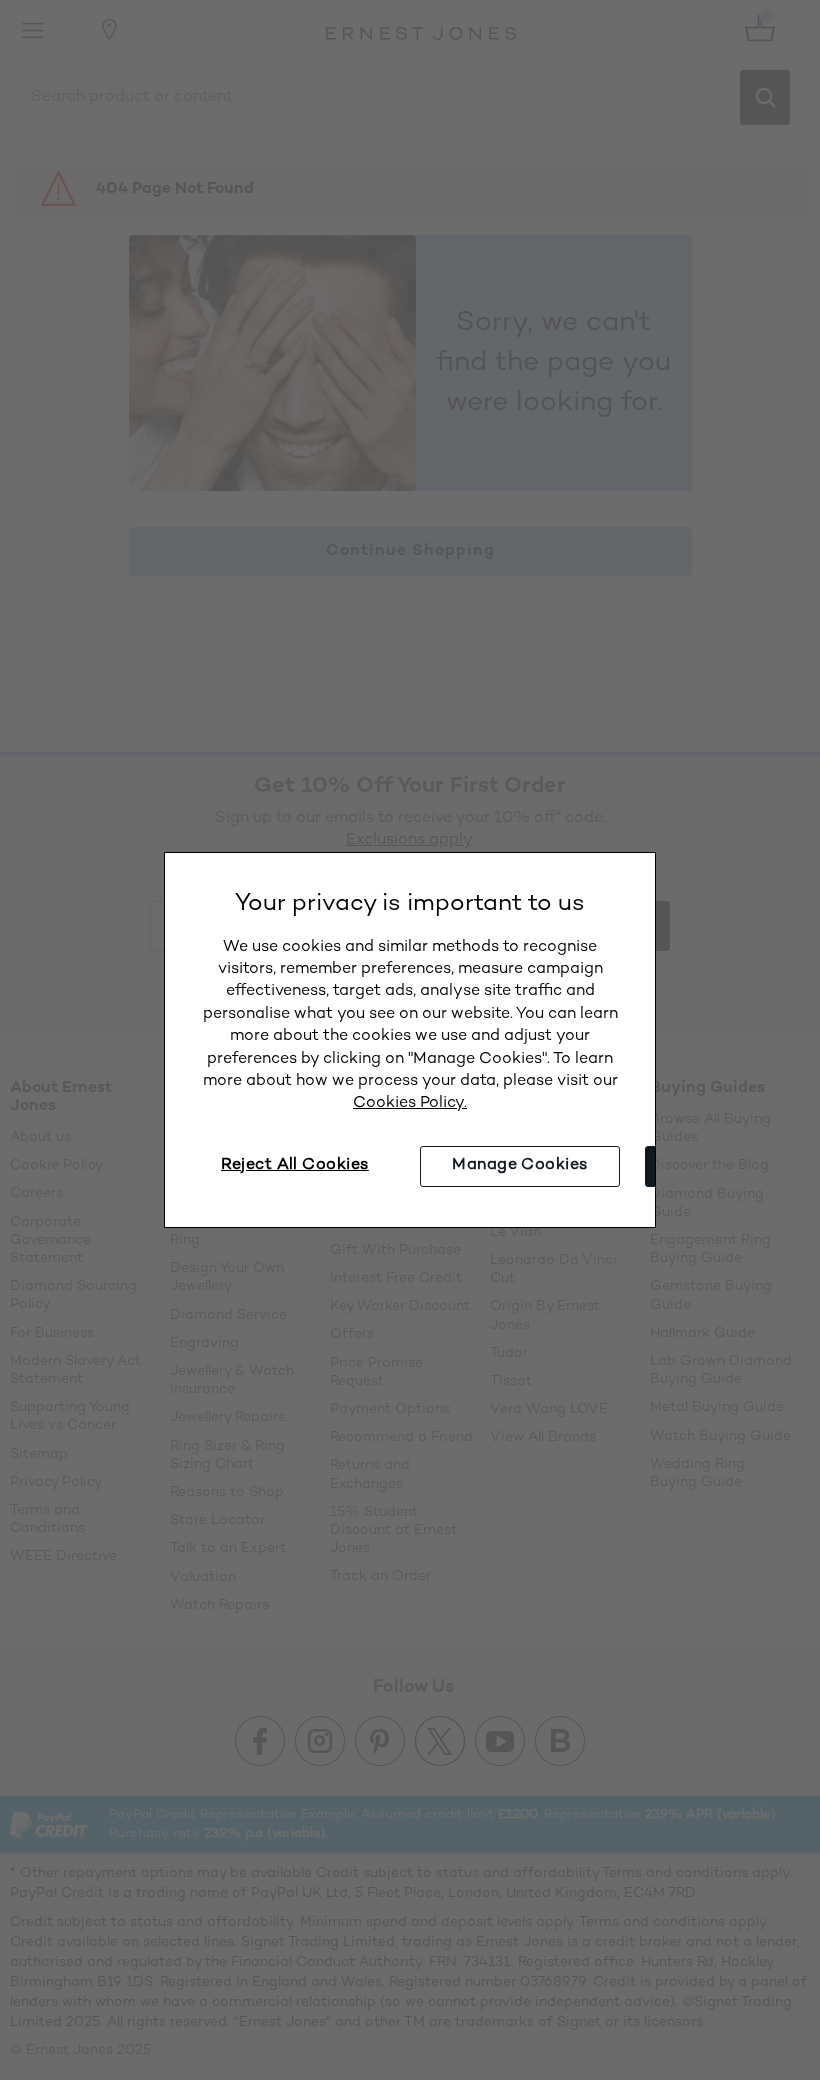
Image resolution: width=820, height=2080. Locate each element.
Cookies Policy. (410, 1103)
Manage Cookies (520, 1165)
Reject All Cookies (295, 1165)
